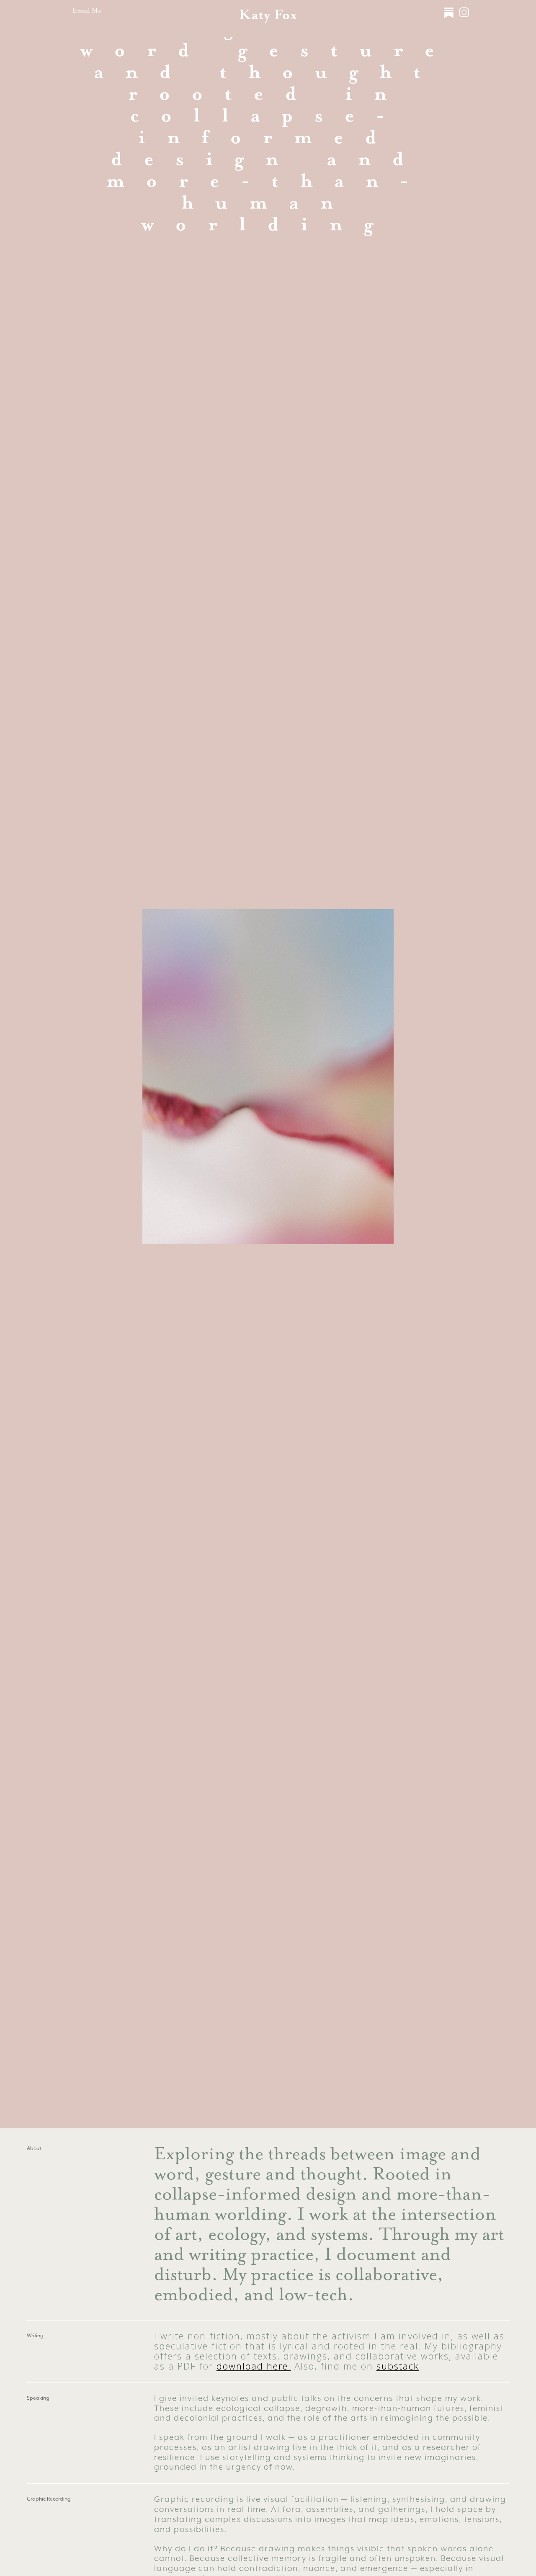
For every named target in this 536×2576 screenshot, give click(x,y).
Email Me (87, 10)
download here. (254, 2366)
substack (398, 2366)
